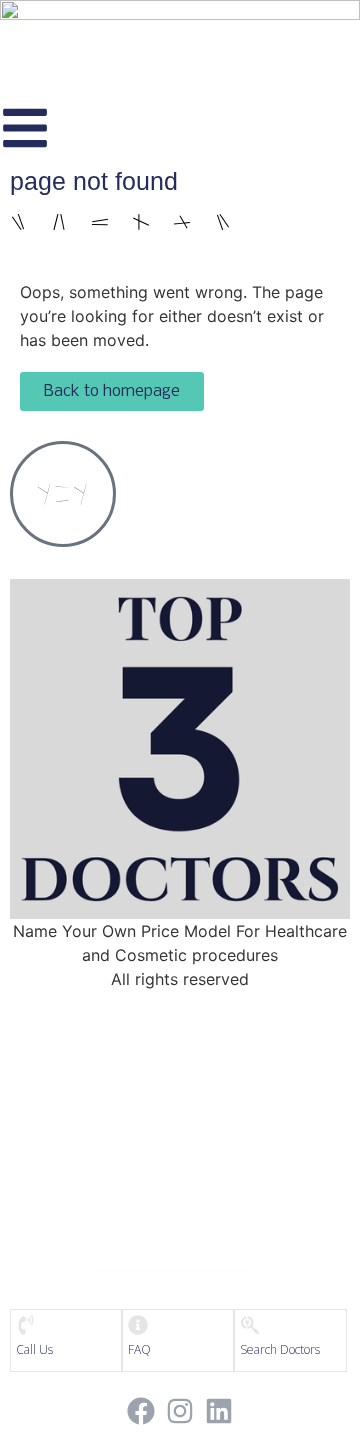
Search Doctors (280, 1349)
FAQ (139, 1349)
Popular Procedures (177, 1163)
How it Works (177, 1124)
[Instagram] (179, 1411)
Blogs (177, 1202)
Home (177, 1046)
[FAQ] (138, 1325)
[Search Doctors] (250, 1325)
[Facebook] (140, 1411)
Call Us (34, 1349)
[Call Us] (26, 1325)
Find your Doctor (177, 1085)
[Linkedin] (219, 1411)
